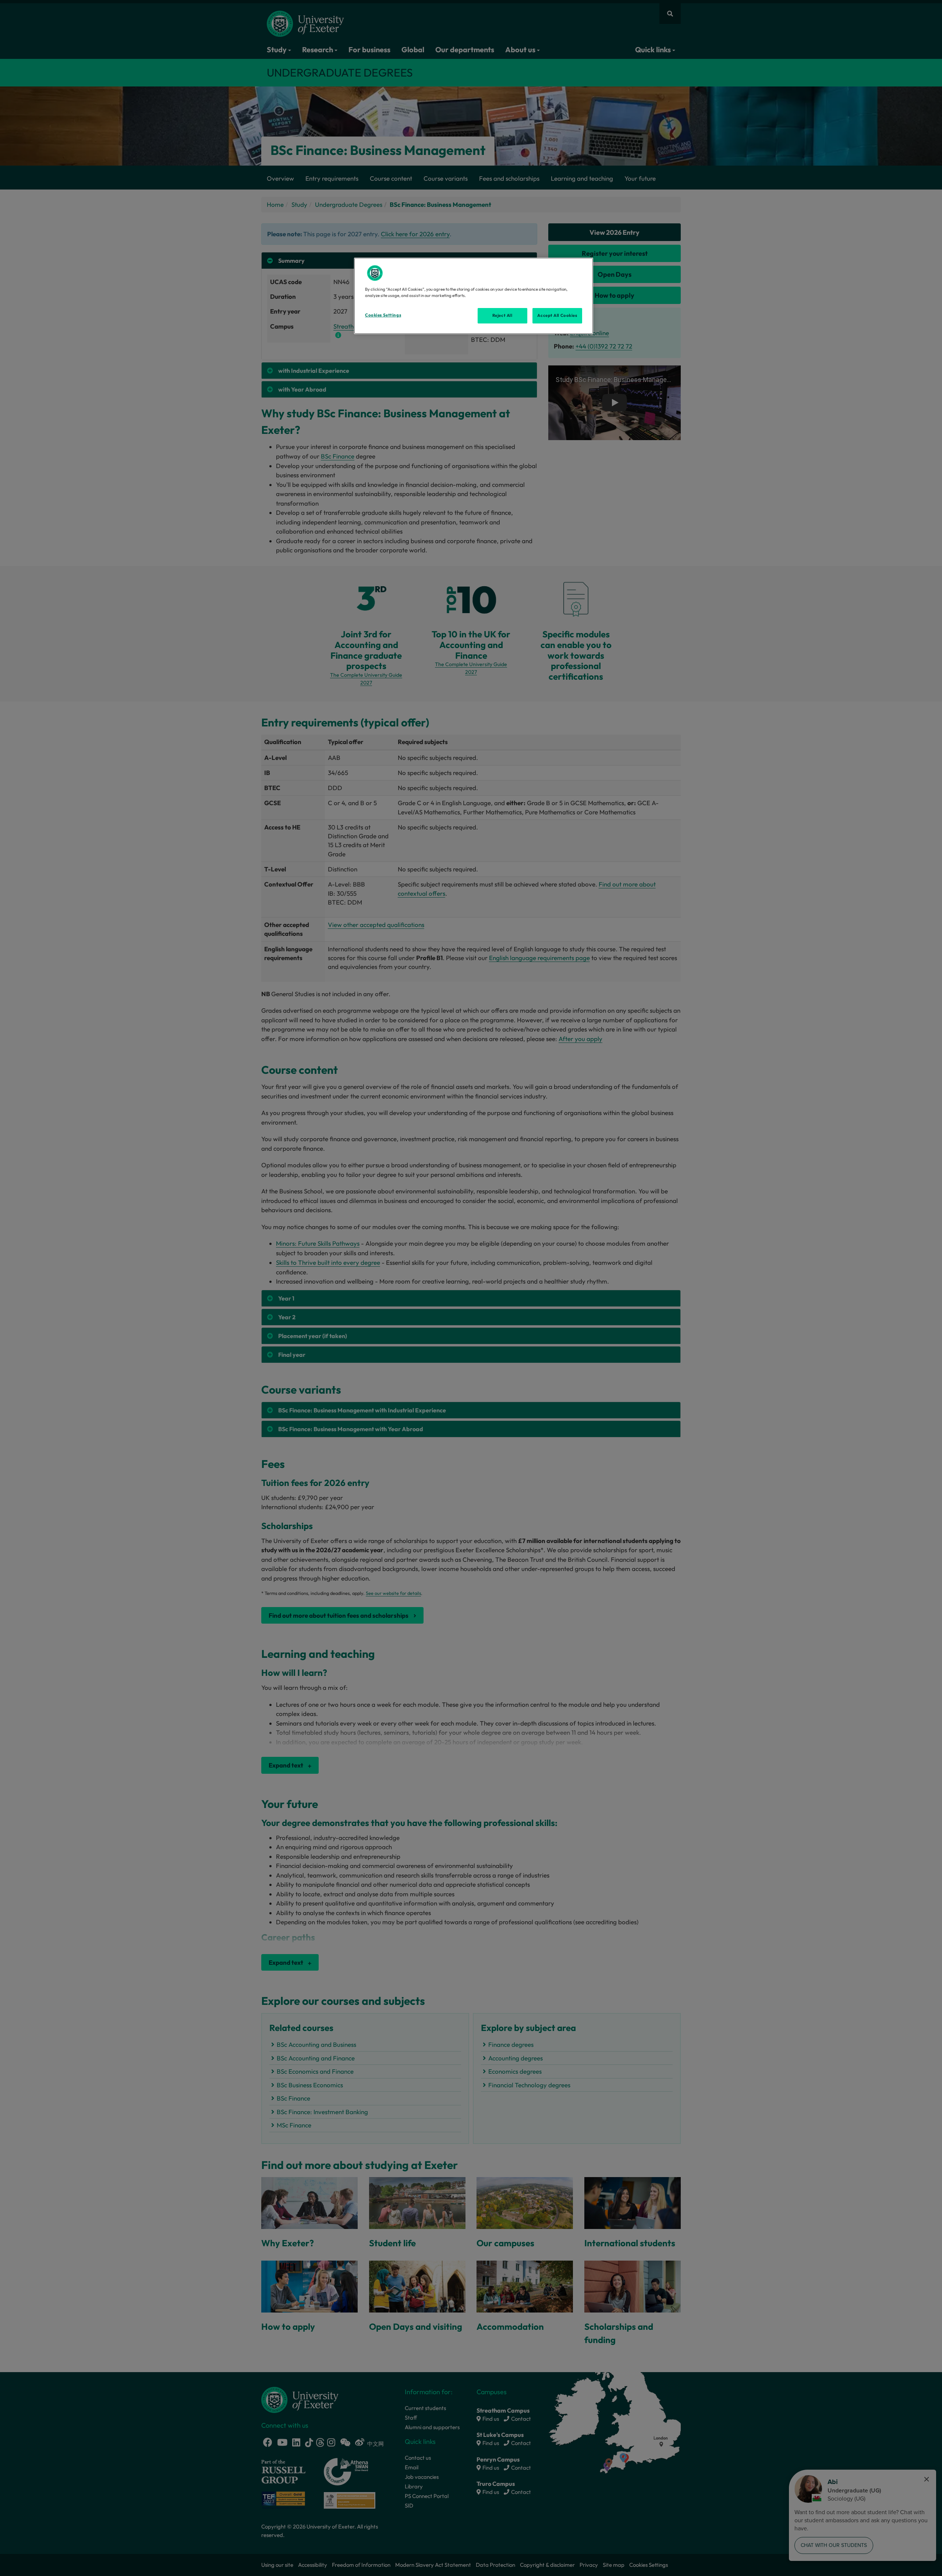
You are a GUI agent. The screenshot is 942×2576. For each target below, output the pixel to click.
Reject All (502, 315)
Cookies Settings (383, 315)
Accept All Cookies (557, 315)
